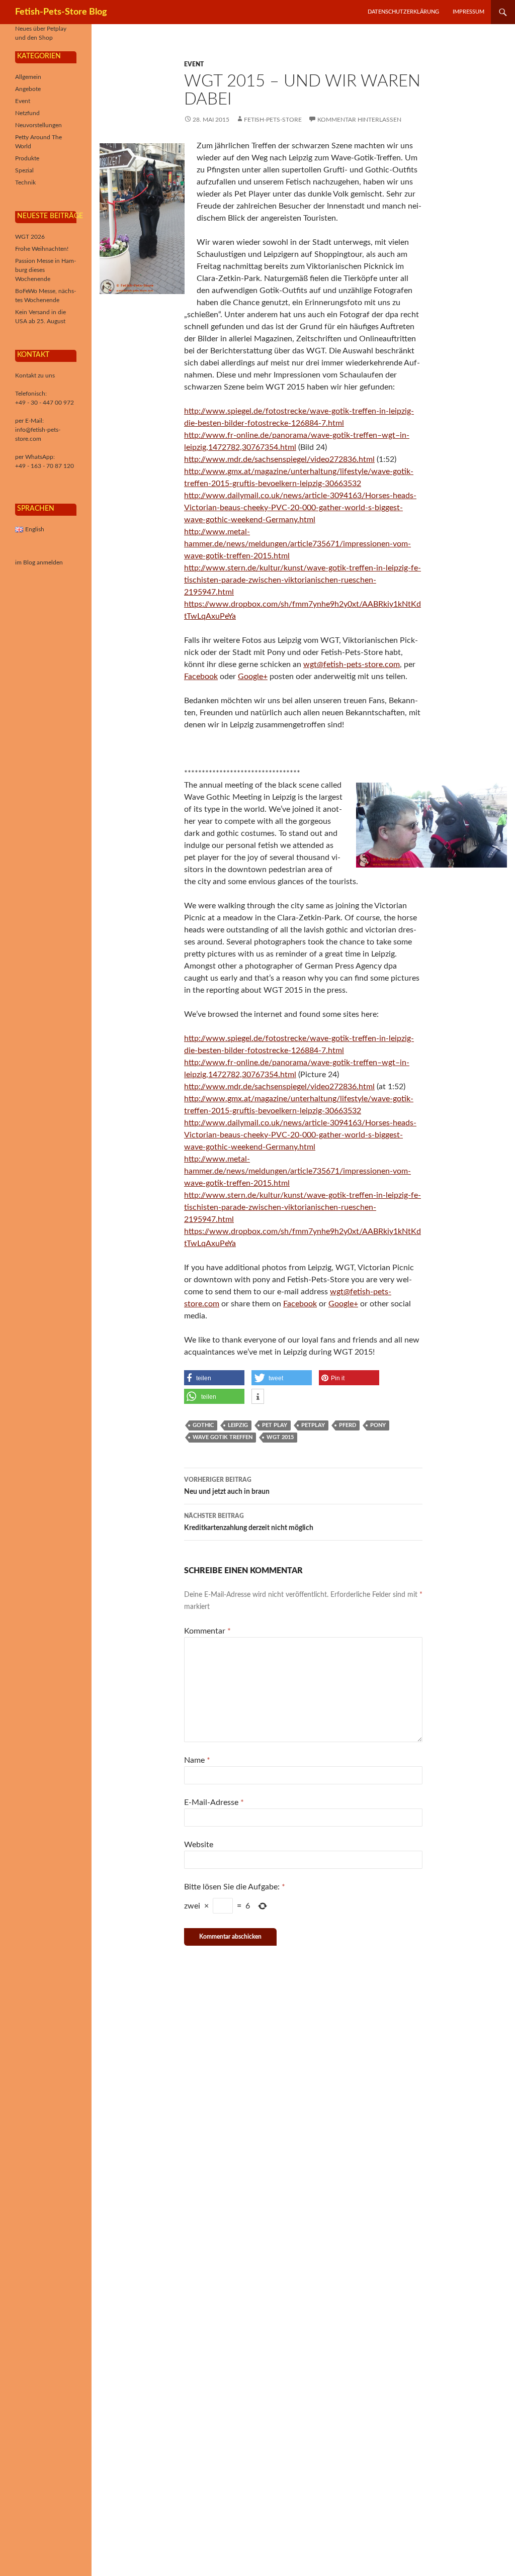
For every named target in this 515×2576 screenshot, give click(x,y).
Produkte (27, 158)
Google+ (253, 677)
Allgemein (28, 77)
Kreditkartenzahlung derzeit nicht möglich (249, 1522)
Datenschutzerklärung (403, 12)
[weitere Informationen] (258, 1397)
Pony (378, 1425)
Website (199, 1845)
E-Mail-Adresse (214, 1802)
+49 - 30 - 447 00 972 (45, 403)
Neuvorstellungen (38, 125)
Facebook (201, 677)
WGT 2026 (30, 237)
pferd (348, 1425)
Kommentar (207, 1631)
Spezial (24, 170)
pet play (275, 1425)
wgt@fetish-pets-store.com (352, 664)
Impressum (468, 12)
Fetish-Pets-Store (273, 120)
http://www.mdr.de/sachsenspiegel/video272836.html (279, 459)
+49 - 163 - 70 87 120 (45, 466)
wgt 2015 (280, 1437)
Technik (25, 182)
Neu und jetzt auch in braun (227, 1486)
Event (194, 64)
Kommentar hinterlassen (359, 120)
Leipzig (238, 1425)
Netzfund (27, 113)
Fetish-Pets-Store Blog (61, 12)
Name (197, 1760)
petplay (313, 1425)
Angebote (28, 89)
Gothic (203, 1425)
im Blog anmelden (39, 562)
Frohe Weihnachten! (42, 249)
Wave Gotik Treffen (223, 1437)
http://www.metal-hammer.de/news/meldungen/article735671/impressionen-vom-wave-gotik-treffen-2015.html (297, 544)
